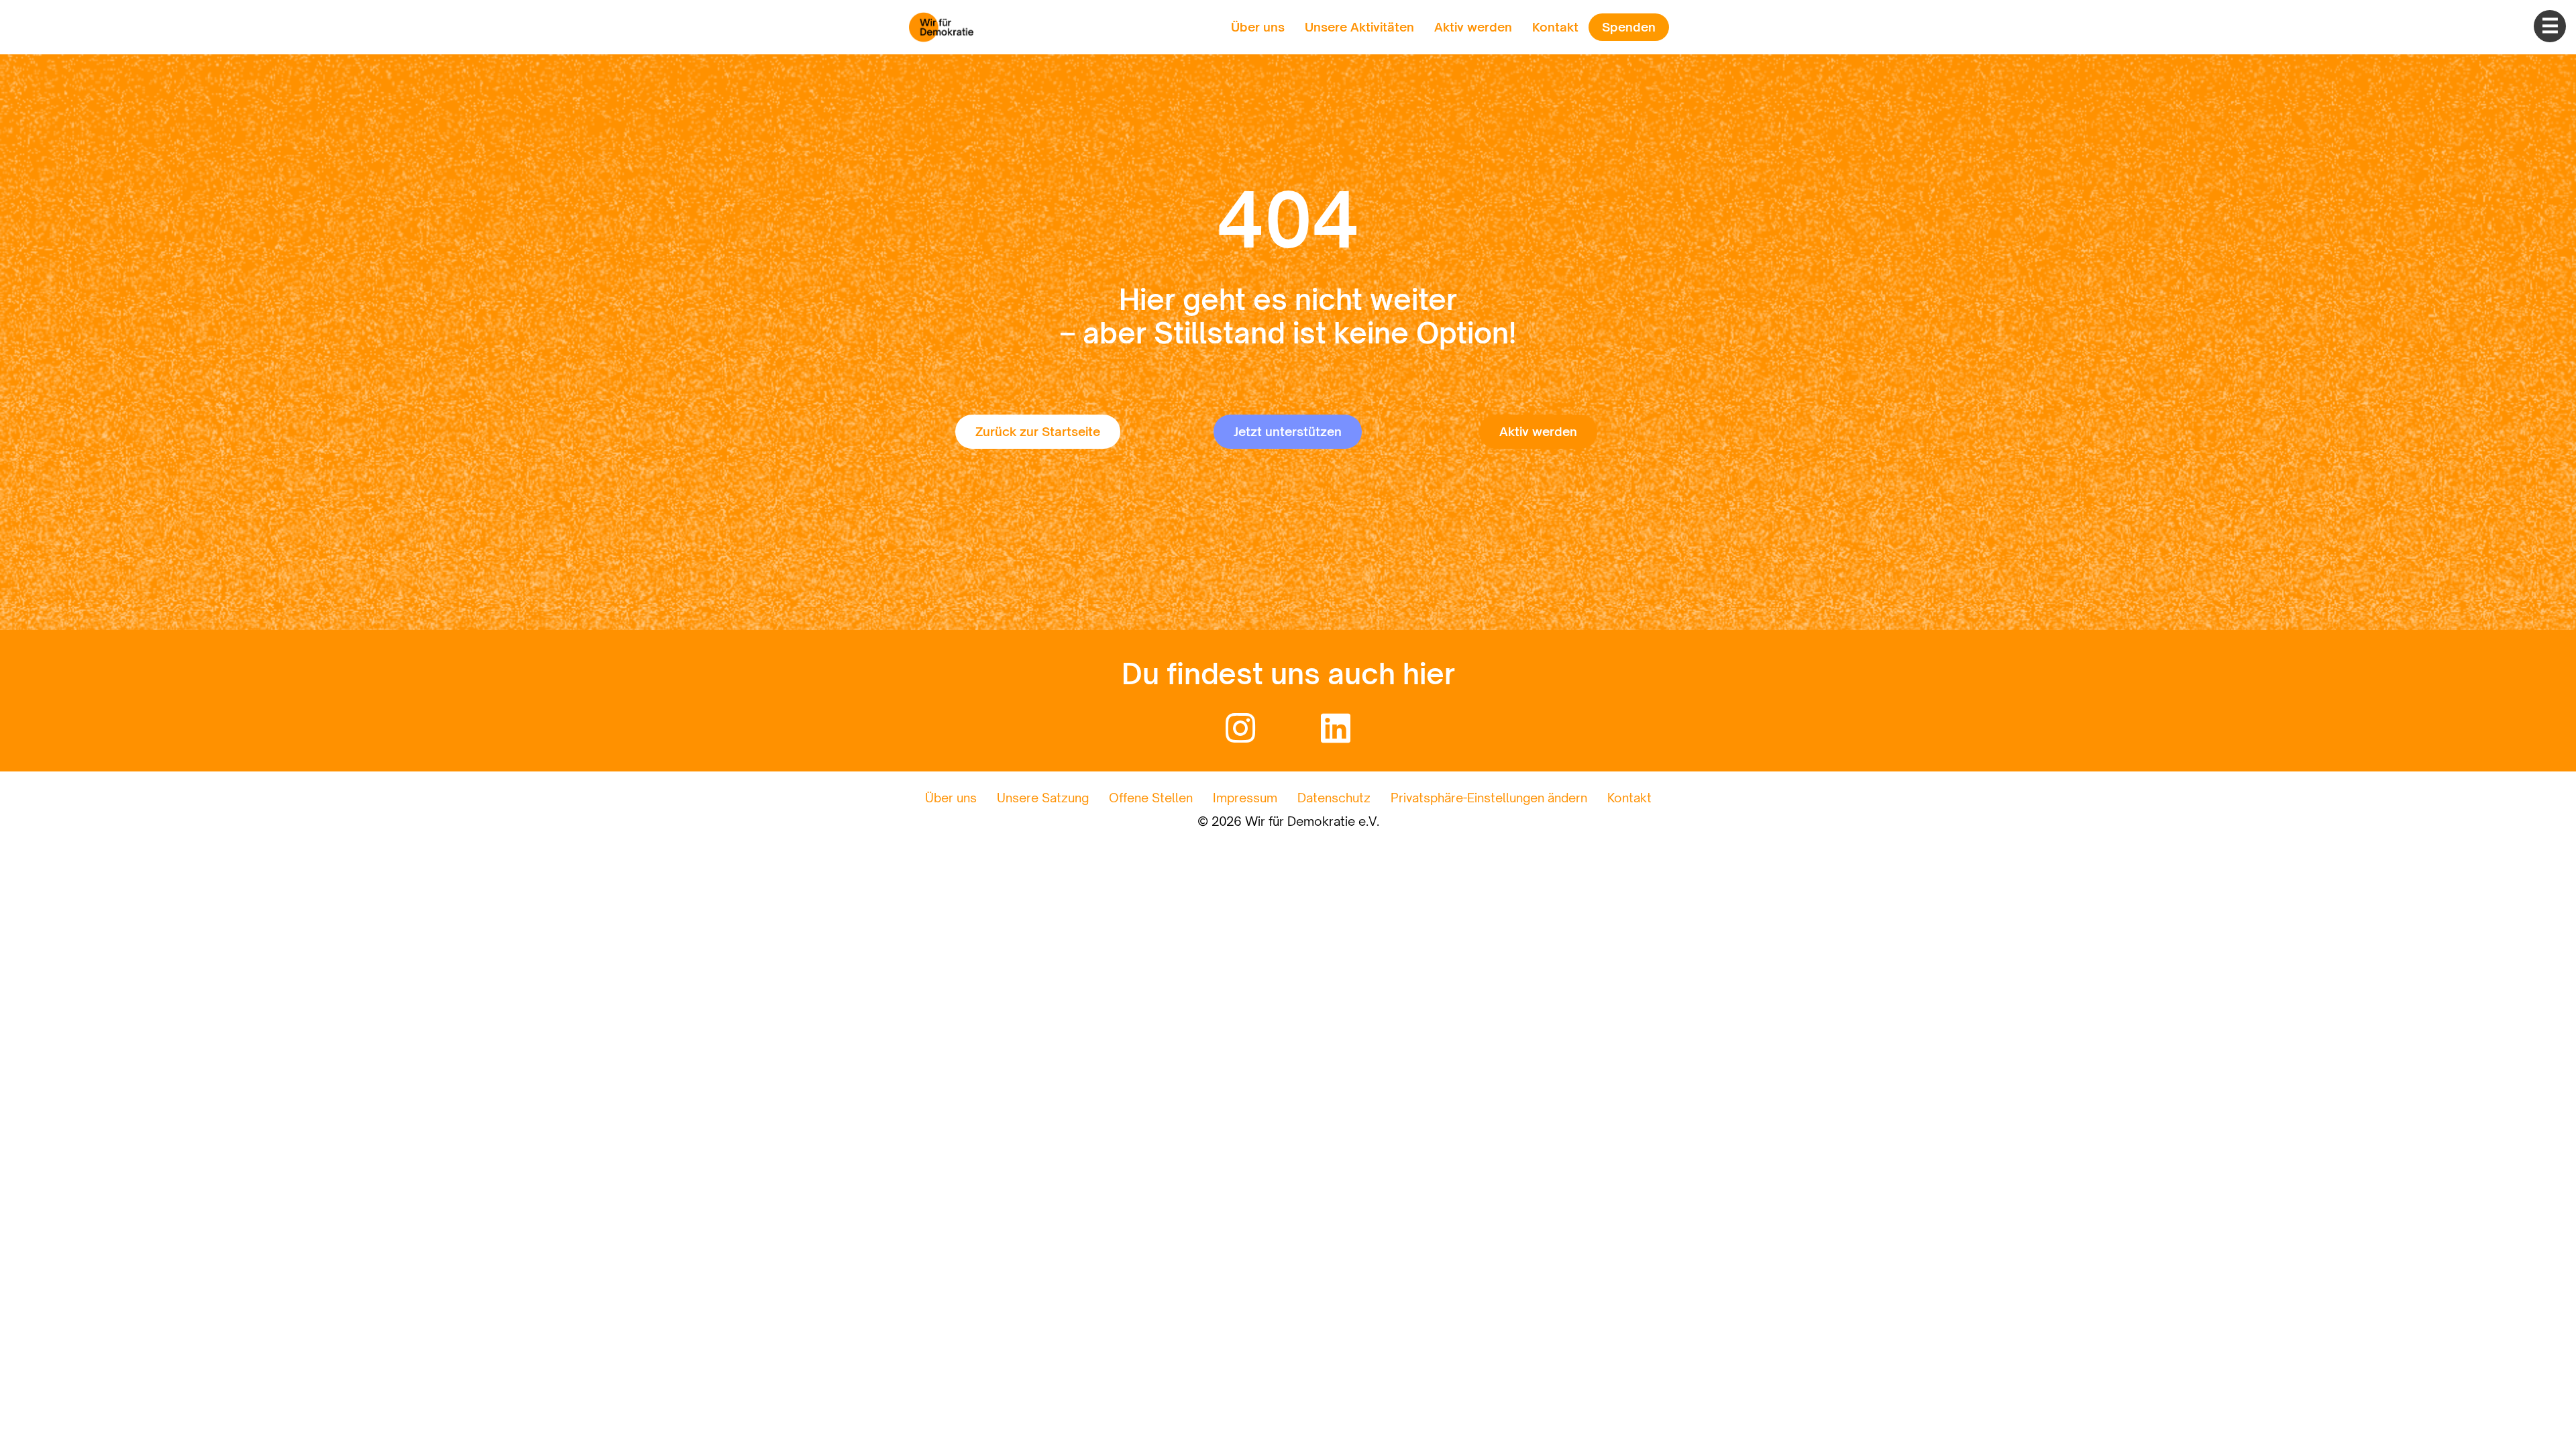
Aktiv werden (1473, 27)
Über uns (1258, 27)
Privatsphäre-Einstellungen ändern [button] (1489, 798)
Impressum (1245, 798)
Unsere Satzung (1043, 798)
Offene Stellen (1151, 798)
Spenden (1629, 27)
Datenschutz (1334, 798)
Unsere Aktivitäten (1359, 27)
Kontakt (1555, 27)
